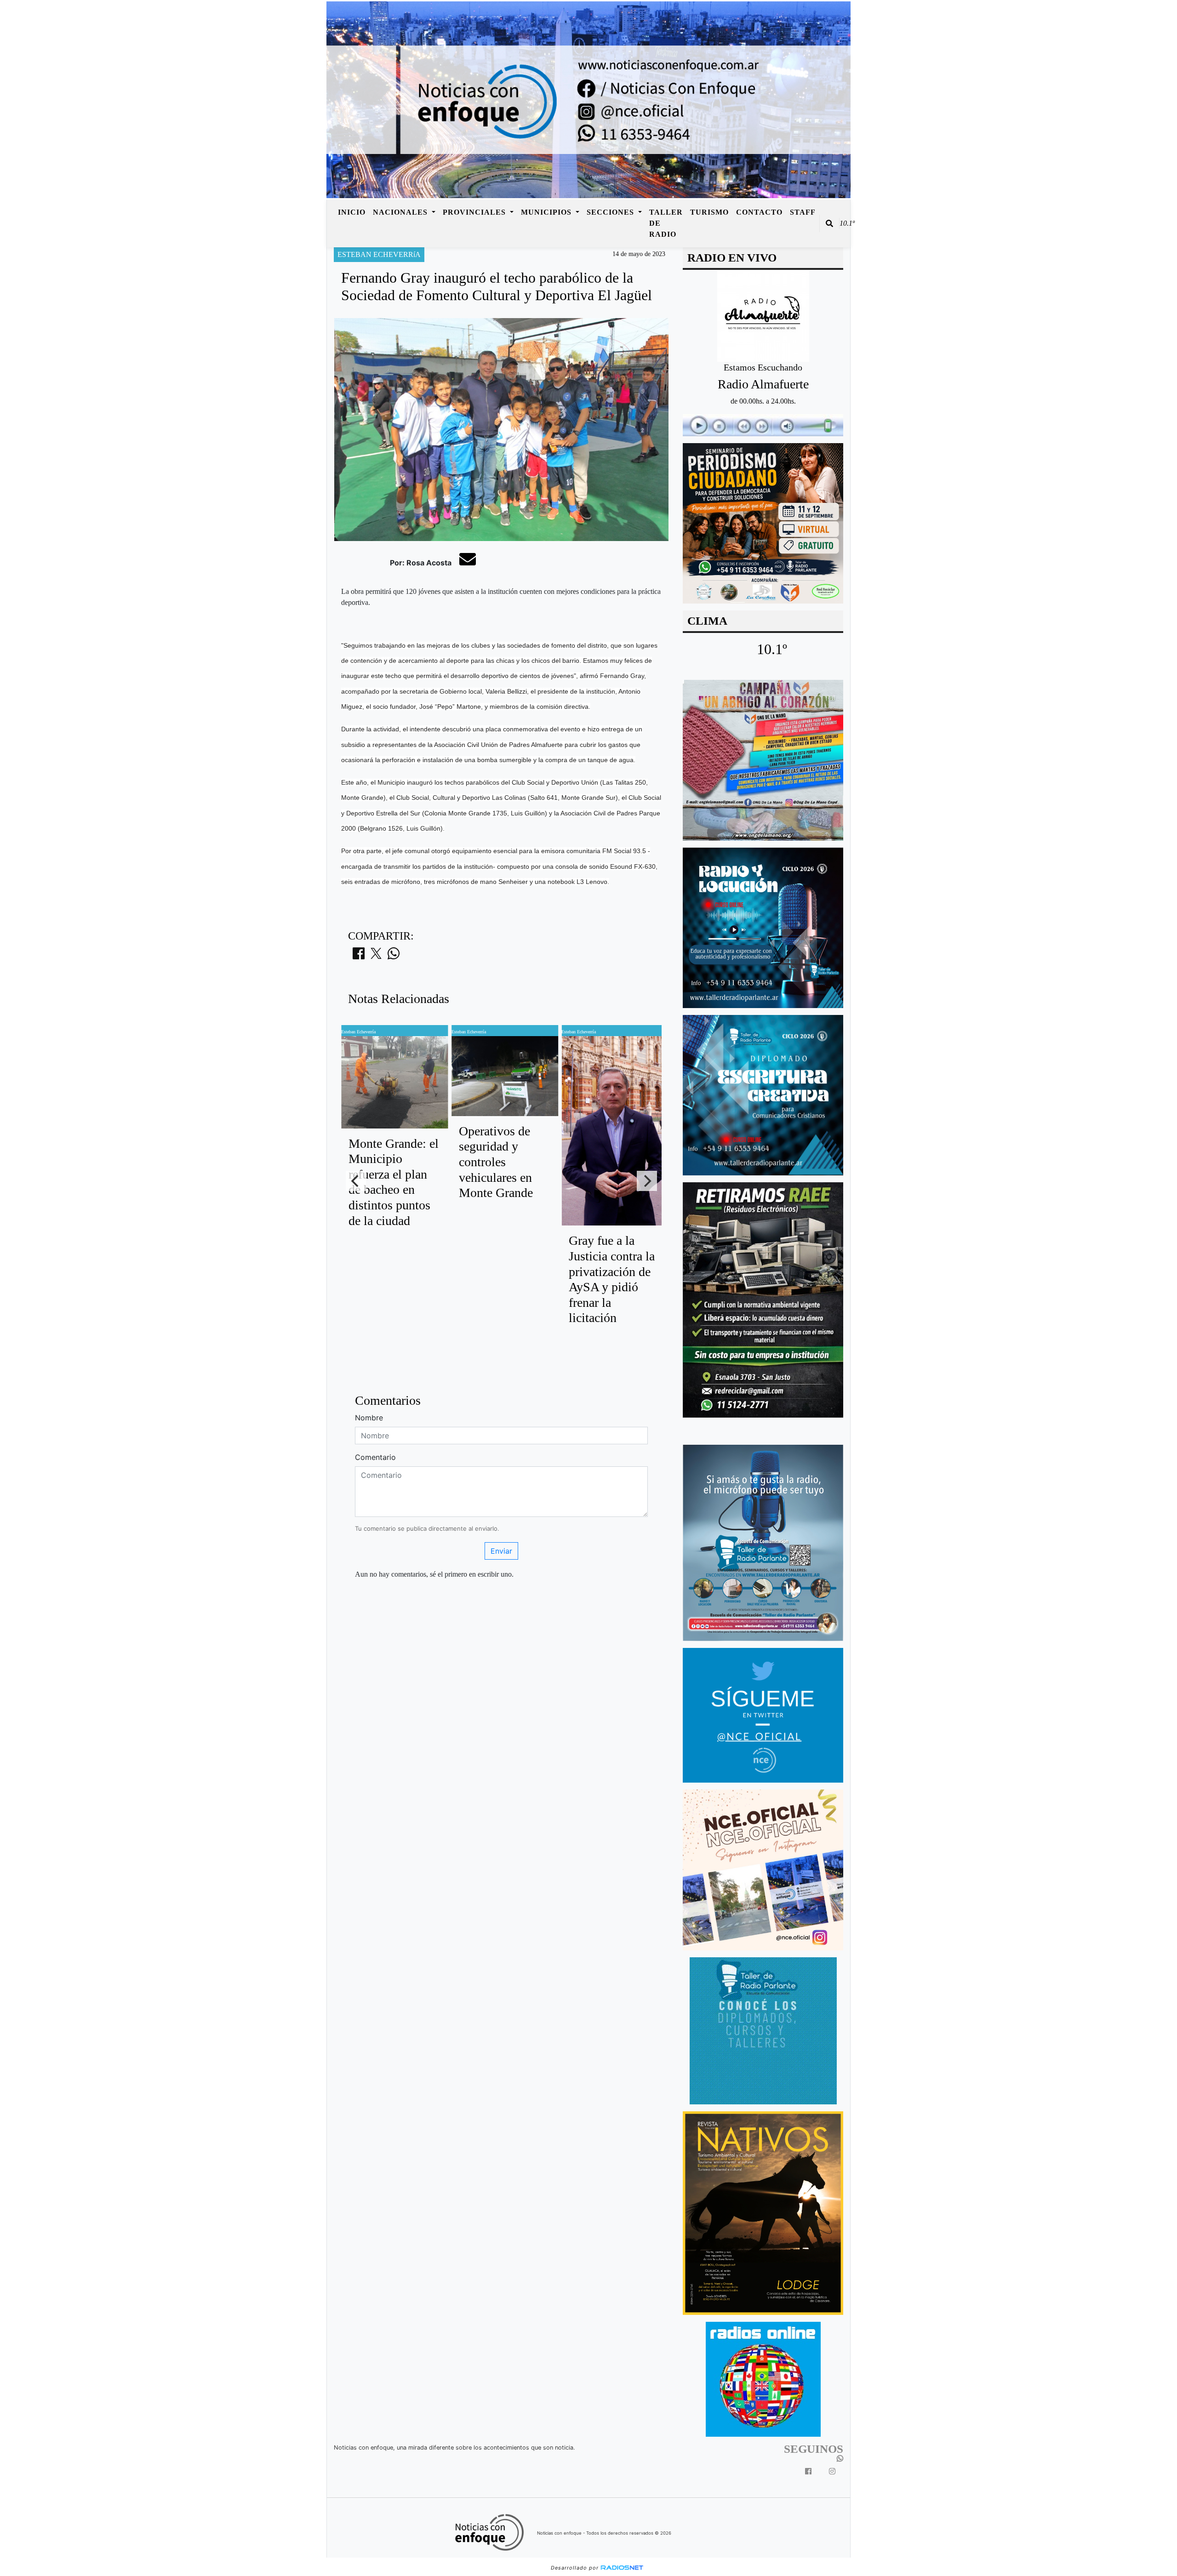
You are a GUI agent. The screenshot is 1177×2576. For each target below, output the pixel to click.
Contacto (759, 212)
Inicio (352, 212)
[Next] (647, 1181)
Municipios (547, 212)
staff (803, 212)
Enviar (501, 1551)
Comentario (375, 1457)
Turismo (709, 212)
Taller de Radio (666, 223)
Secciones (611, 212)
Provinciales (475, 212)
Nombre (369, 1418)
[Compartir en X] (376, 956)
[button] (829, 223)
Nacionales (401, 212)
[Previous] (356, 1181)
